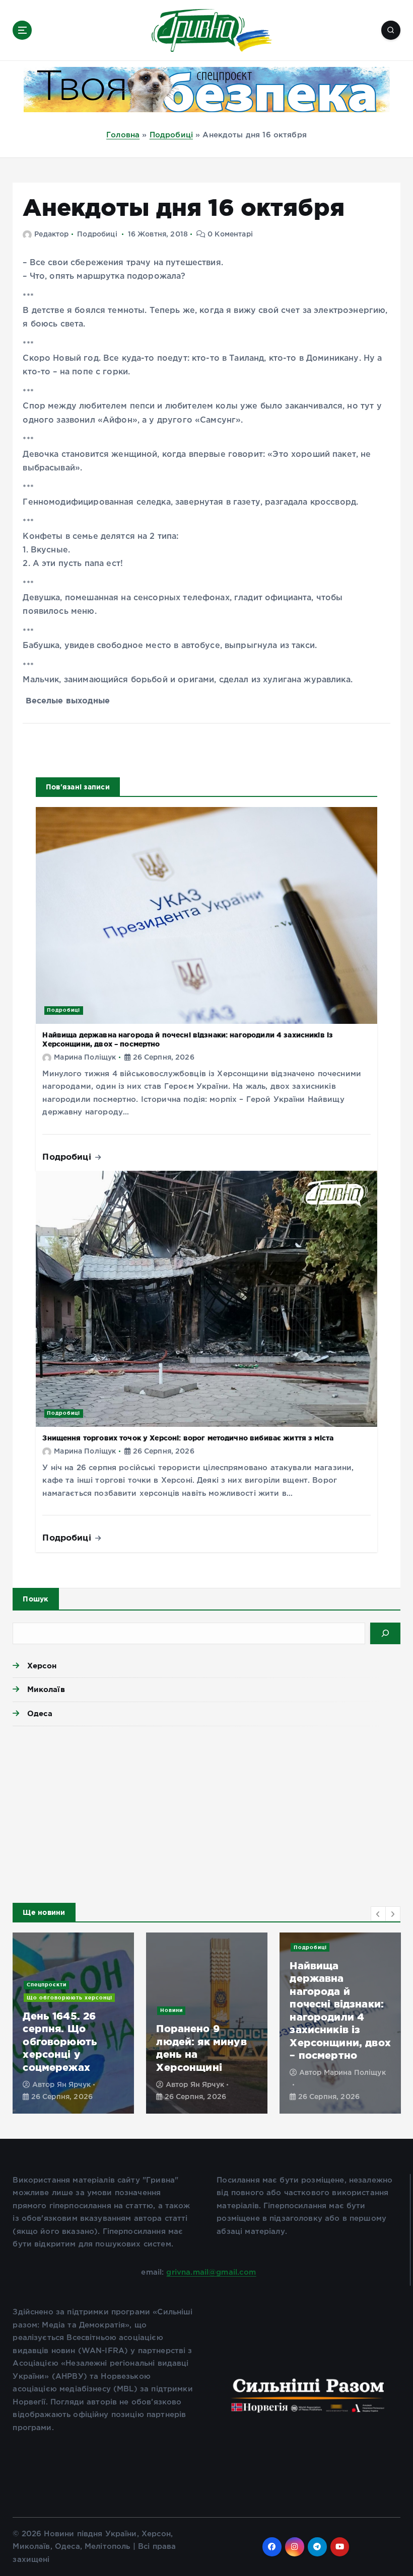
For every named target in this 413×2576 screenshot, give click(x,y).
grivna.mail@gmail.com (211, 2272)
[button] (378, 1914)
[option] (73, 2023)
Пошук (36, 1599)
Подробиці (171, 135)
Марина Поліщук (85, 1058)
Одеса (40, 1713)
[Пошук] (385, 1633)
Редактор (51, 234)
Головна (123, 135)
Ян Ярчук (74, 2085)
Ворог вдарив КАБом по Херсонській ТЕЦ (335, 2054)
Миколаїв (46, 1689)
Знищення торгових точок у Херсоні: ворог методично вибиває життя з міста (188, 1438)
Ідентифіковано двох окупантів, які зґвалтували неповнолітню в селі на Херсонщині (65, 2035)
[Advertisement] (206, 1812)
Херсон (42, 1666)
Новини (38, 1985)
